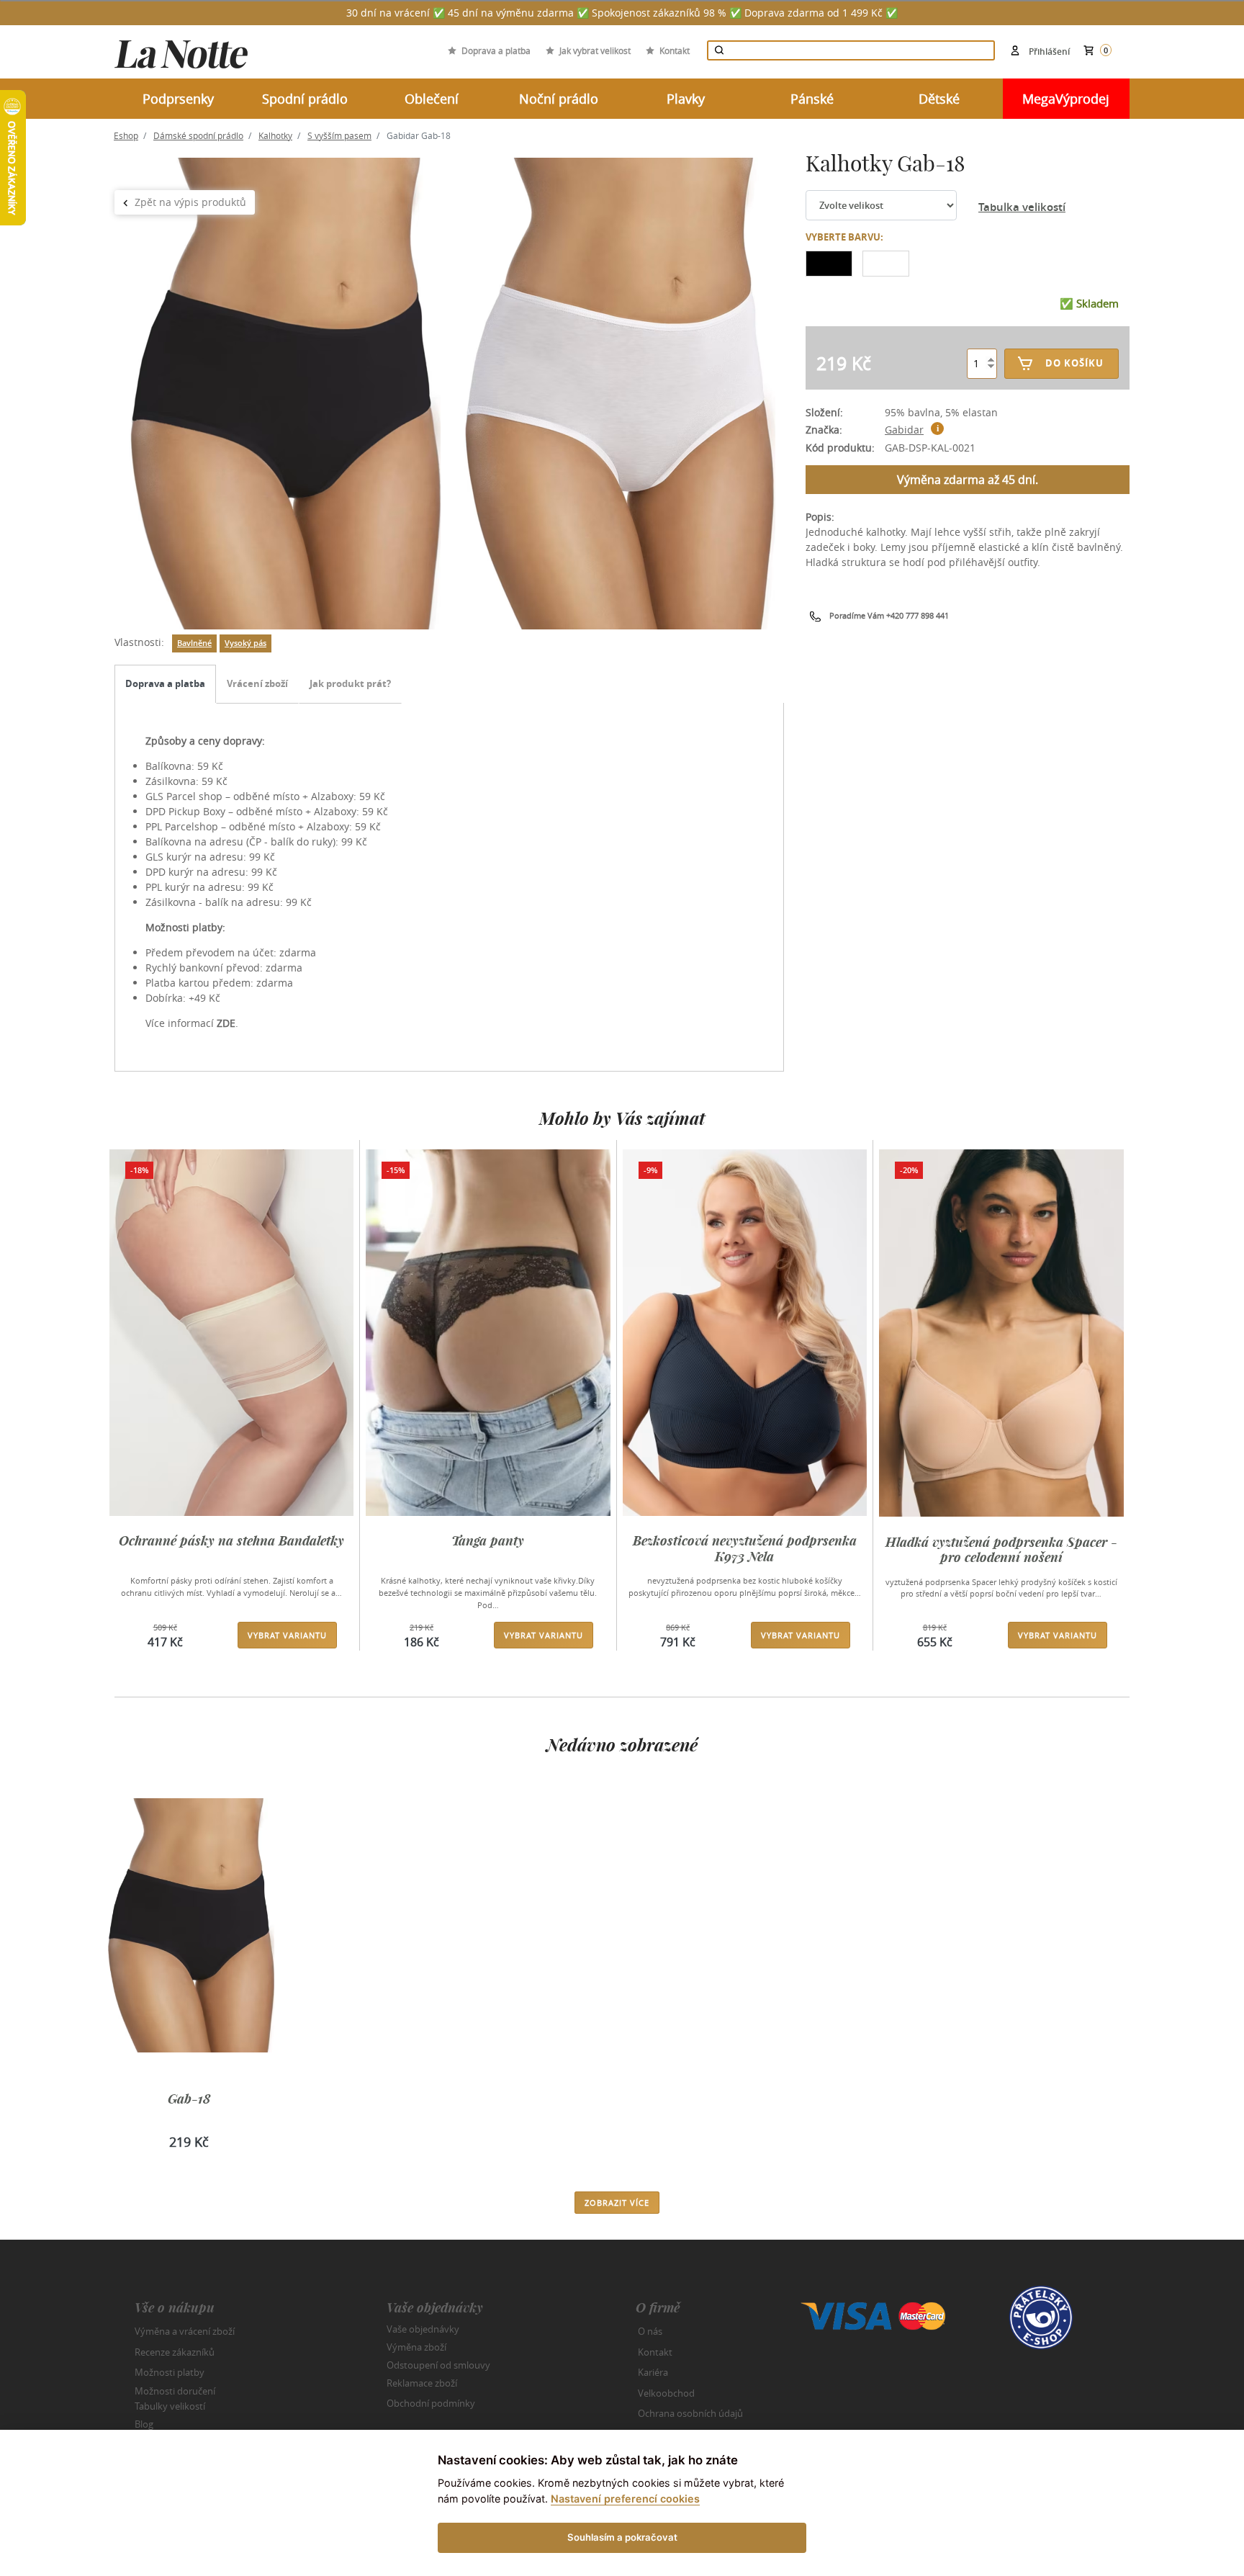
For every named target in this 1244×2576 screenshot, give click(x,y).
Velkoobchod (666, 2393)
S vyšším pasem (339, 135)
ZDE (226, 1023)
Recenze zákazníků (175, 2352)
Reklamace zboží (422, 2383)
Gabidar (904, 430)
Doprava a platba (496, 50)
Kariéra (653, 2372)
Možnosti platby (170, 2372)
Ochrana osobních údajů (690, 2413)
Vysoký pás (245, 643)
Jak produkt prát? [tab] (350, 683)
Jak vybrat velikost (595, 50)
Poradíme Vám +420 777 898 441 (889, 615)
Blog (144, 2424)
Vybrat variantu (287, 1635)
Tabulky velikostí (170, 2406)
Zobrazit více (617, 2203)
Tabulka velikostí (1022, 207)
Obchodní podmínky (431, 2403)
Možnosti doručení (175, 2390)
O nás (650, 2331)
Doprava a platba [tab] (165, 683)
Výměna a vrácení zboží (185, 2331)
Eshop (126, 135)
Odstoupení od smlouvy (438, 2365)
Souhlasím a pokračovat (622, 2537)
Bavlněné (194, 643)
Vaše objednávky (423, 2329)
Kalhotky (275, 135)
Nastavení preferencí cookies (625, 2499)
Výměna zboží (416, 2347)
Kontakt (675, 50)
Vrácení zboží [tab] (257, 683)
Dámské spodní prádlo (198, 135)
